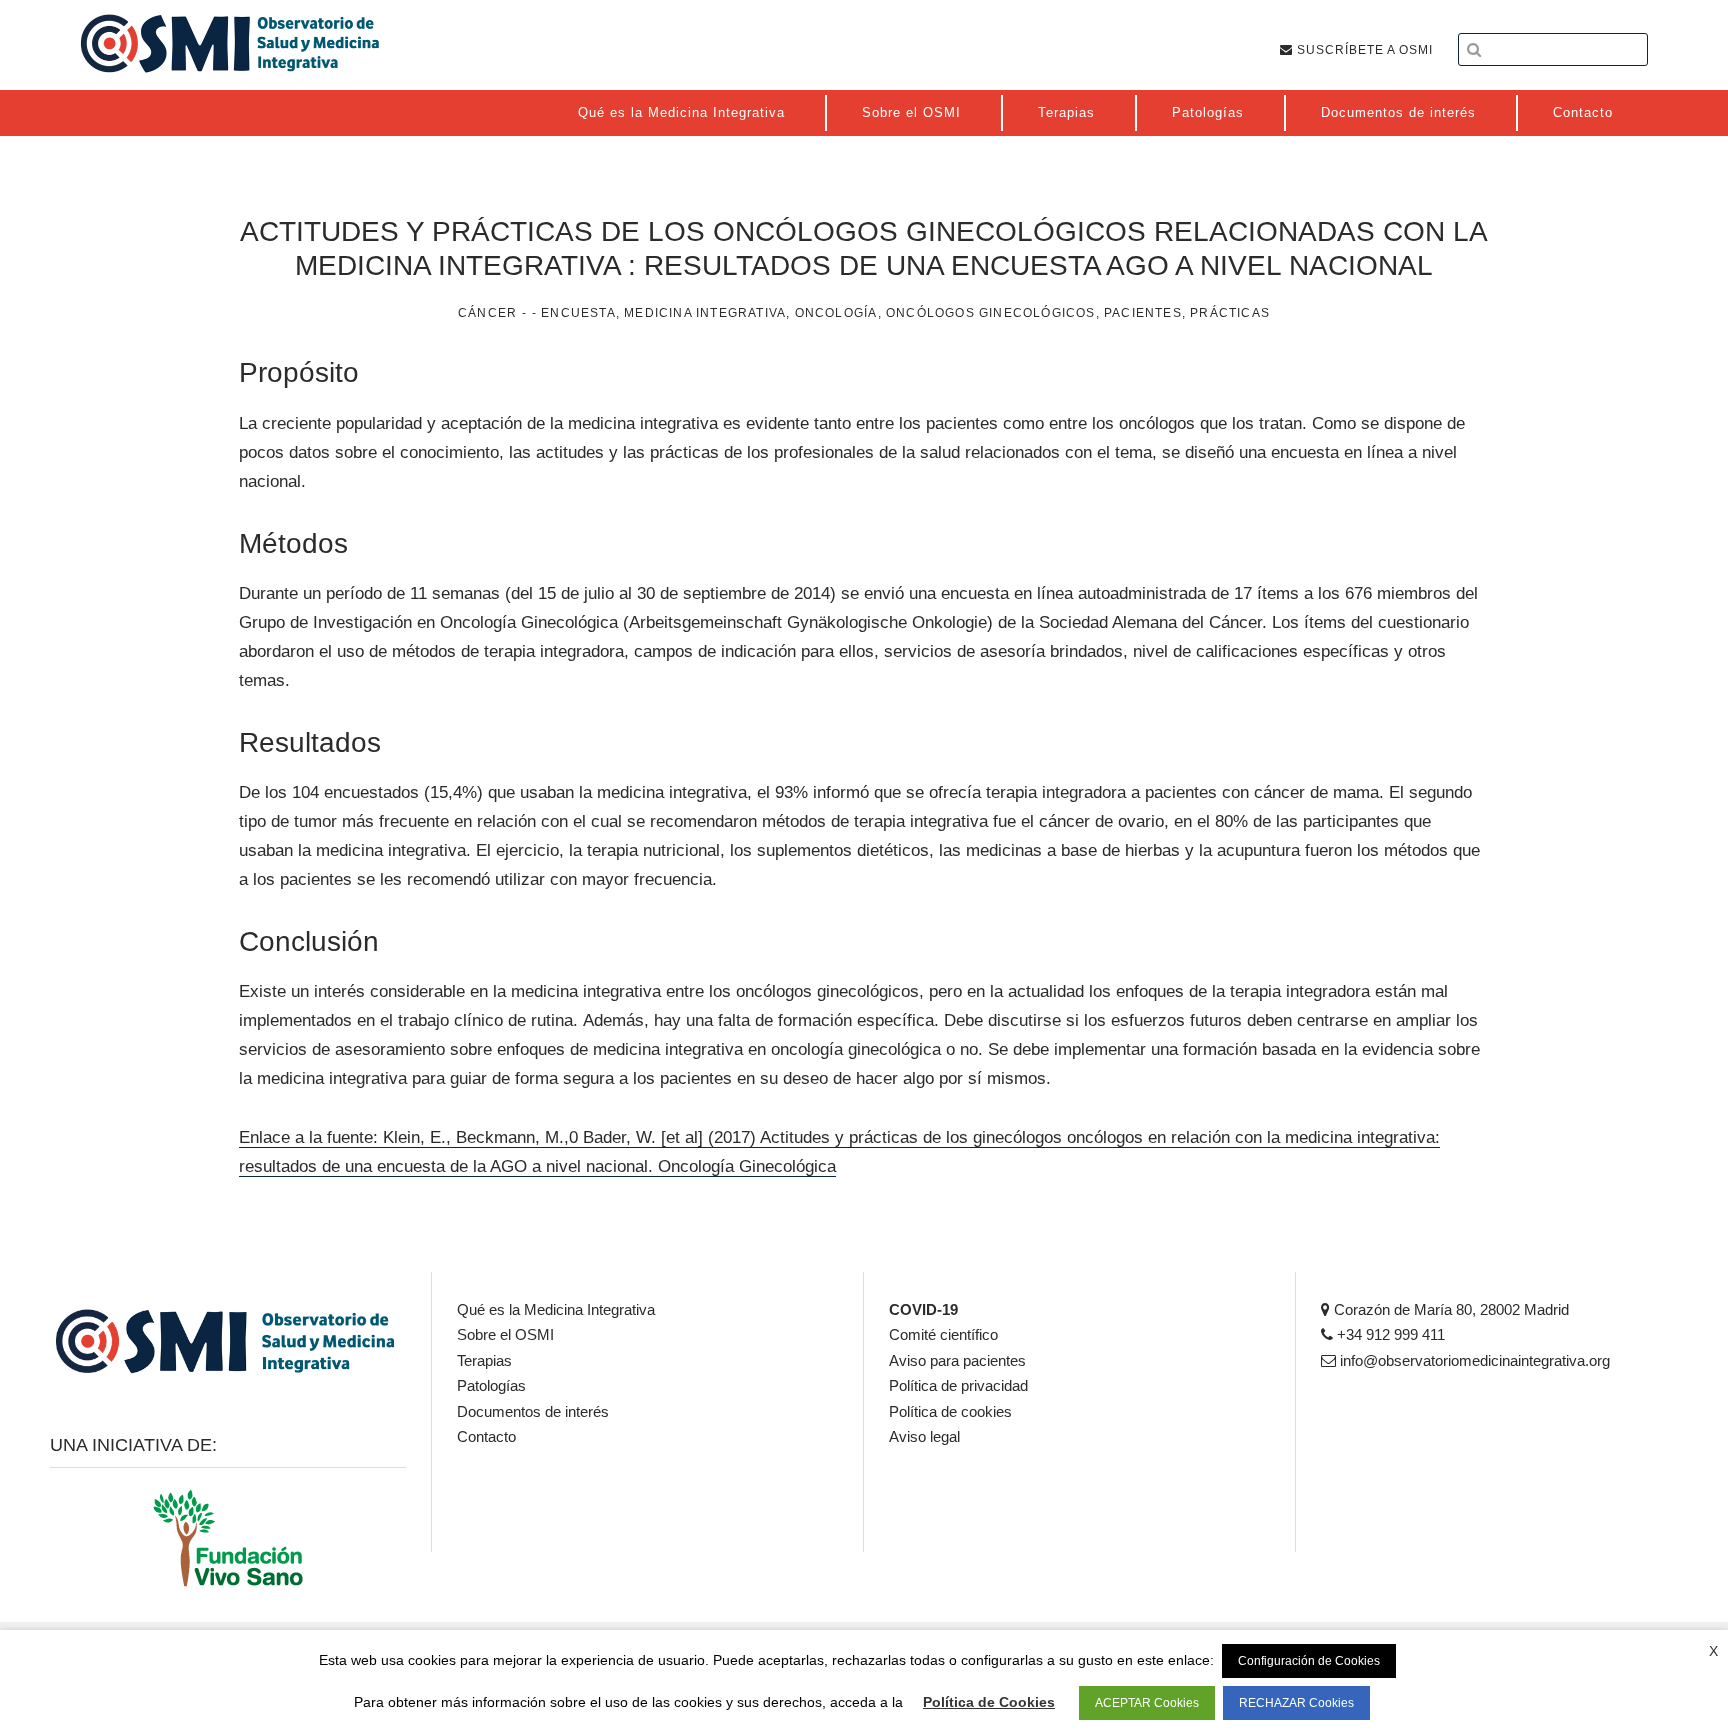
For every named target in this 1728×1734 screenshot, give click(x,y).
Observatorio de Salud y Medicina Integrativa (230, 43)
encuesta (578, 313)
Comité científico (943, 1334)
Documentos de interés (533, 1411)
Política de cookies (950, 1411)
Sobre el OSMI (505, 1334)
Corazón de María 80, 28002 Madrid (1449, 1309)
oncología (836, 313)
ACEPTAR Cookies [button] (1147, 1703)
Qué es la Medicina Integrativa (556, 1309)
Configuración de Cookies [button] (1309, 1661)
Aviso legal (924, 1436)
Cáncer (487, 313)
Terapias (484, 1360)
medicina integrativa (705, 313)
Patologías (491, 1385)
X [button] (1713, 1651)
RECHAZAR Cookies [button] (1296, 1703)
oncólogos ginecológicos (991, 313)
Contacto (486, 1436)
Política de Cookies (989, 1702)
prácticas (1230, 313)
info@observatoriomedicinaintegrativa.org (1473, 1360)
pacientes (1143, 313)
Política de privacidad (958, 1385)
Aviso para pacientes (957, 1360)
